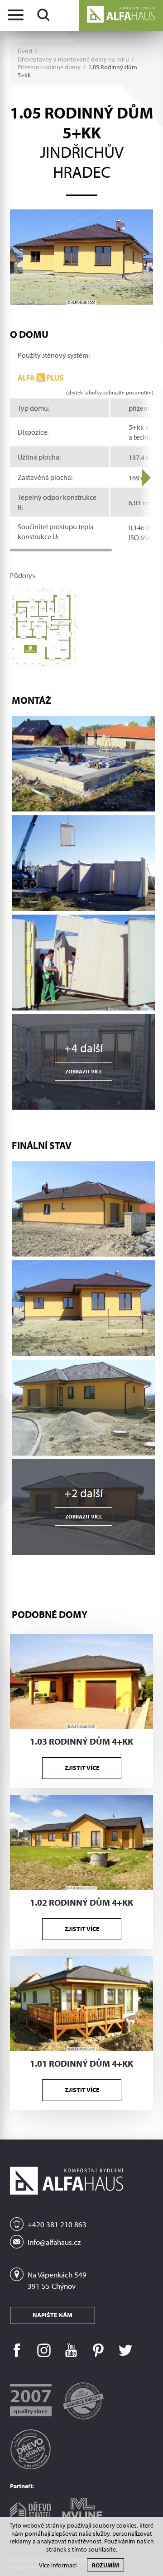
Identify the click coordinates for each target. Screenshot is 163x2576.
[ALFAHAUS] (121, 15)
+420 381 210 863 (57, 2224)
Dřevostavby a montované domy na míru (73, 59)
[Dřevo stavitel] (30, 2507)
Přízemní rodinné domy (49, 67)
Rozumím (105, 2565)
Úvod (25, 51)
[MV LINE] (82, 2506)
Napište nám (53, 2315)
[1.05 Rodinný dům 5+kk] (81, 257)
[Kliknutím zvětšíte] (83, 764)
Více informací (58, 2565)
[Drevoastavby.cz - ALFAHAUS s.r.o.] (30, 2446)
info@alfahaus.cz (54, 2242)
